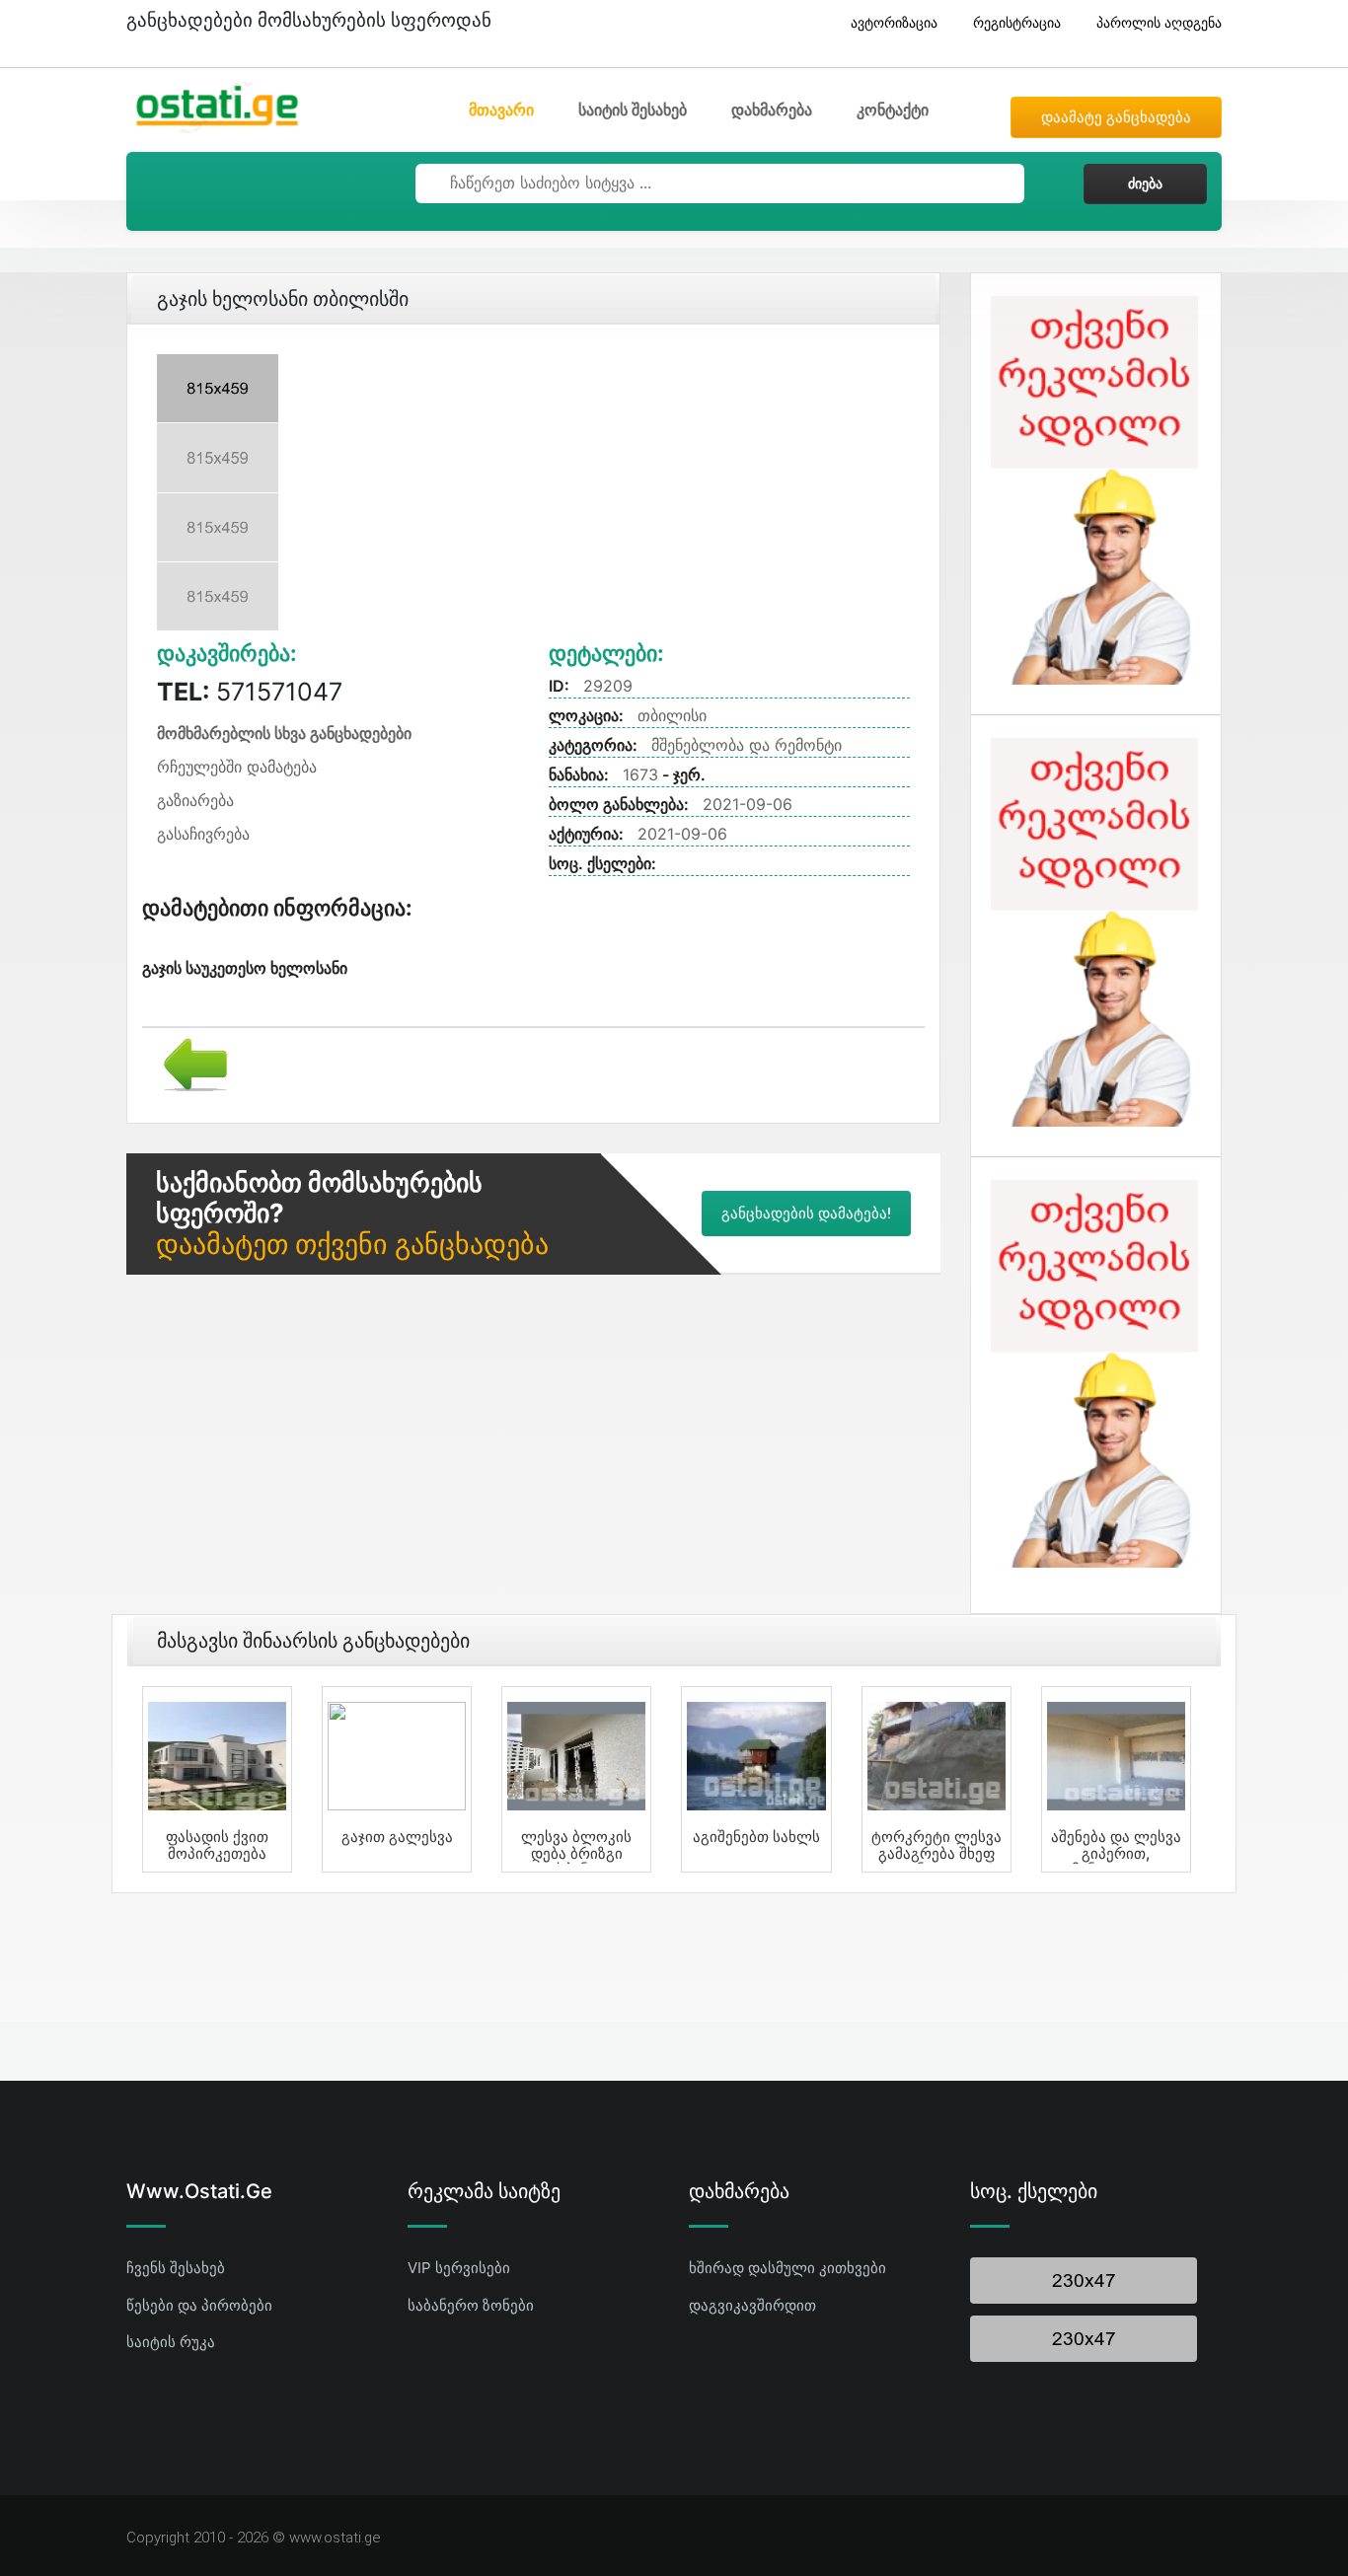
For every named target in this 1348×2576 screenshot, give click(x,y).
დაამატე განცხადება (1116, 117)
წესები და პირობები (199, 2305)
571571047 (250, 692)
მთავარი (501, 110)
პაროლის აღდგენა (1159, 22)
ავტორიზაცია (894, 22)
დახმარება (772, 110)
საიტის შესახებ (633, 110)
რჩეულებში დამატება (237, 767)
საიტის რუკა (171, 2342)
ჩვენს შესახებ (176, 2268)
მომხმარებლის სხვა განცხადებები (284, 733)
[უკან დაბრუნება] (188, 1063)
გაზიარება (195, 800)
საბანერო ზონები (471, 2305)
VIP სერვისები (459, 2268)
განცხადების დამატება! (806, 1214)
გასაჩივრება (203, 834)
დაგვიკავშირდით (752, 2305)
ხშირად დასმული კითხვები (787, 2268)
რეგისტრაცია (1017, 22)
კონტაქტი (893, 110)
